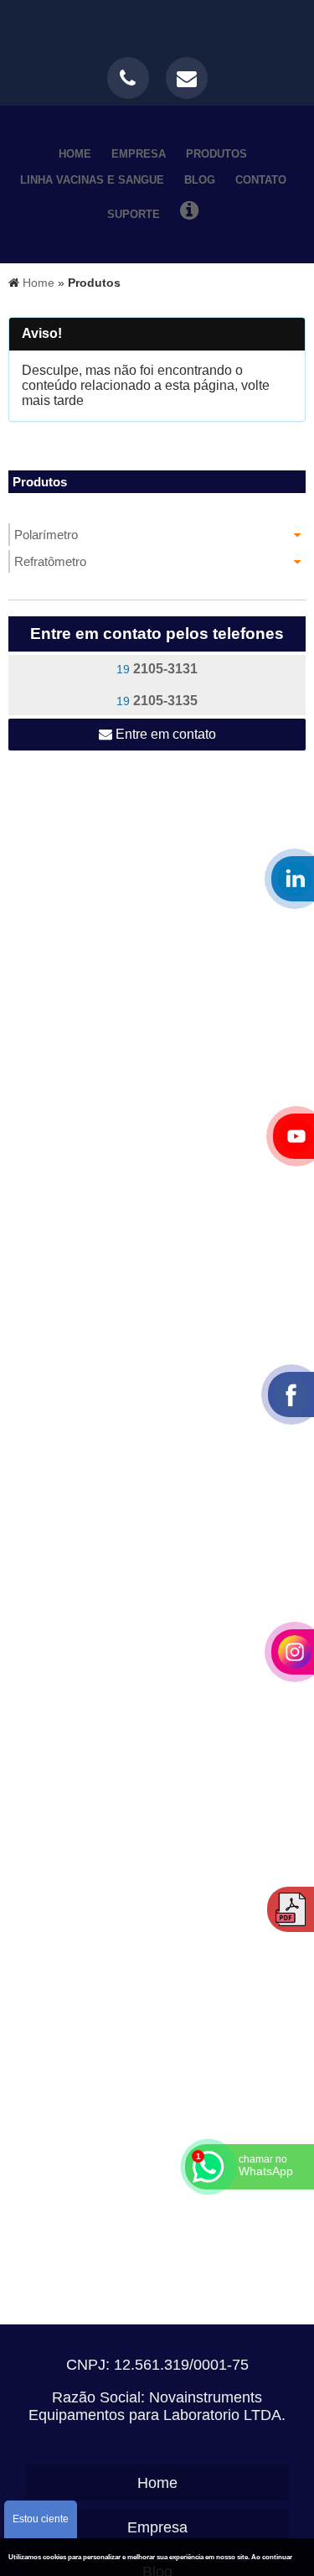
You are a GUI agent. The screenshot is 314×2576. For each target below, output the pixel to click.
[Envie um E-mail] (187, 78)
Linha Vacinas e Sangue (92, 180)
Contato (261, 180)
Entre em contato (164, 734)
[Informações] (189, 210)
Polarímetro (46, 535)
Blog (200, 180)
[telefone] (128, 78)
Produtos (216, 154)
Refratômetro (50, 561)
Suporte (134, 214)
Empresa (139, 154)
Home (75, 154)
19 (157, 669)
